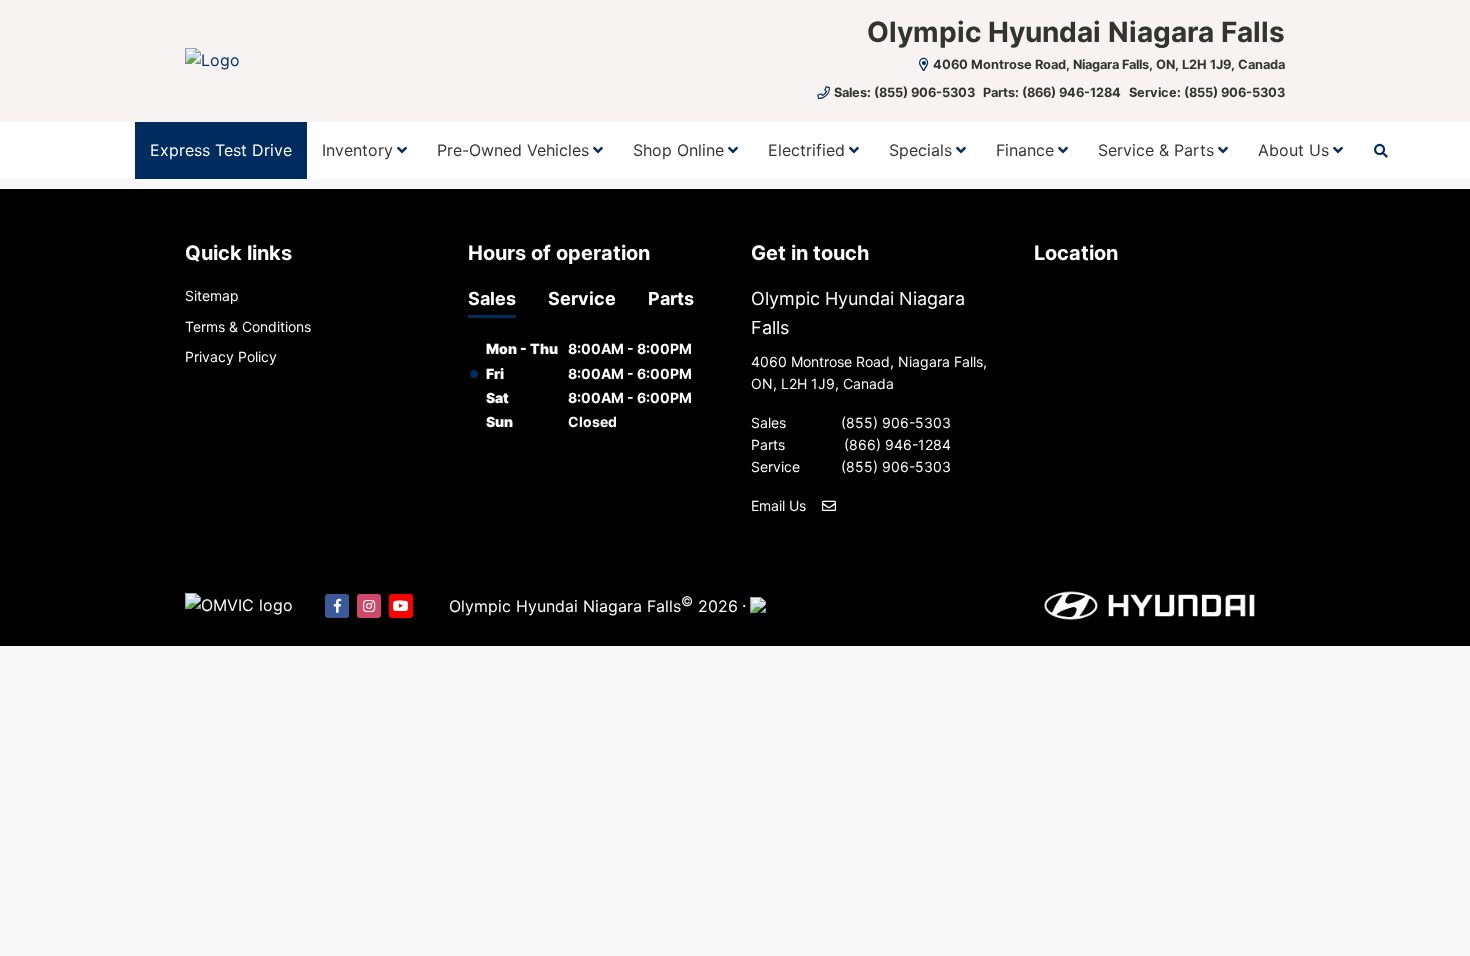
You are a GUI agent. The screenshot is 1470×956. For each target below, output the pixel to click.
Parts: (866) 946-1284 (1052, 92)
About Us (1293, 150)
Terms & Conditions (248, 326)
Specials (920, 150)
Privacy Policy (231, 356)
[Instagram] (369, 606)
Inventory (357, 150)
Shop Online (678, 150)
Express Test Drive (221, 150)
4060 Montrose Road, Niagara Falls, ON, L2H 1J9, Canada (1109, 64)
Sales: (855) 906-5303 (904, 92)
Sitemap (212, 295)
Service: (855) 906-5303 (1207, 92)
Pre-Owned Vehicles (513, 150)
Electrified (806, 150)
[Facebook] (337, 606)
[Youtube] (401, 606)
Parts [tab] (671, 298)
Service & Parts (1156, 150)
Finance (1025, 150)
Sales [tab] (492, 298)
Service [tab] (582, 298)
